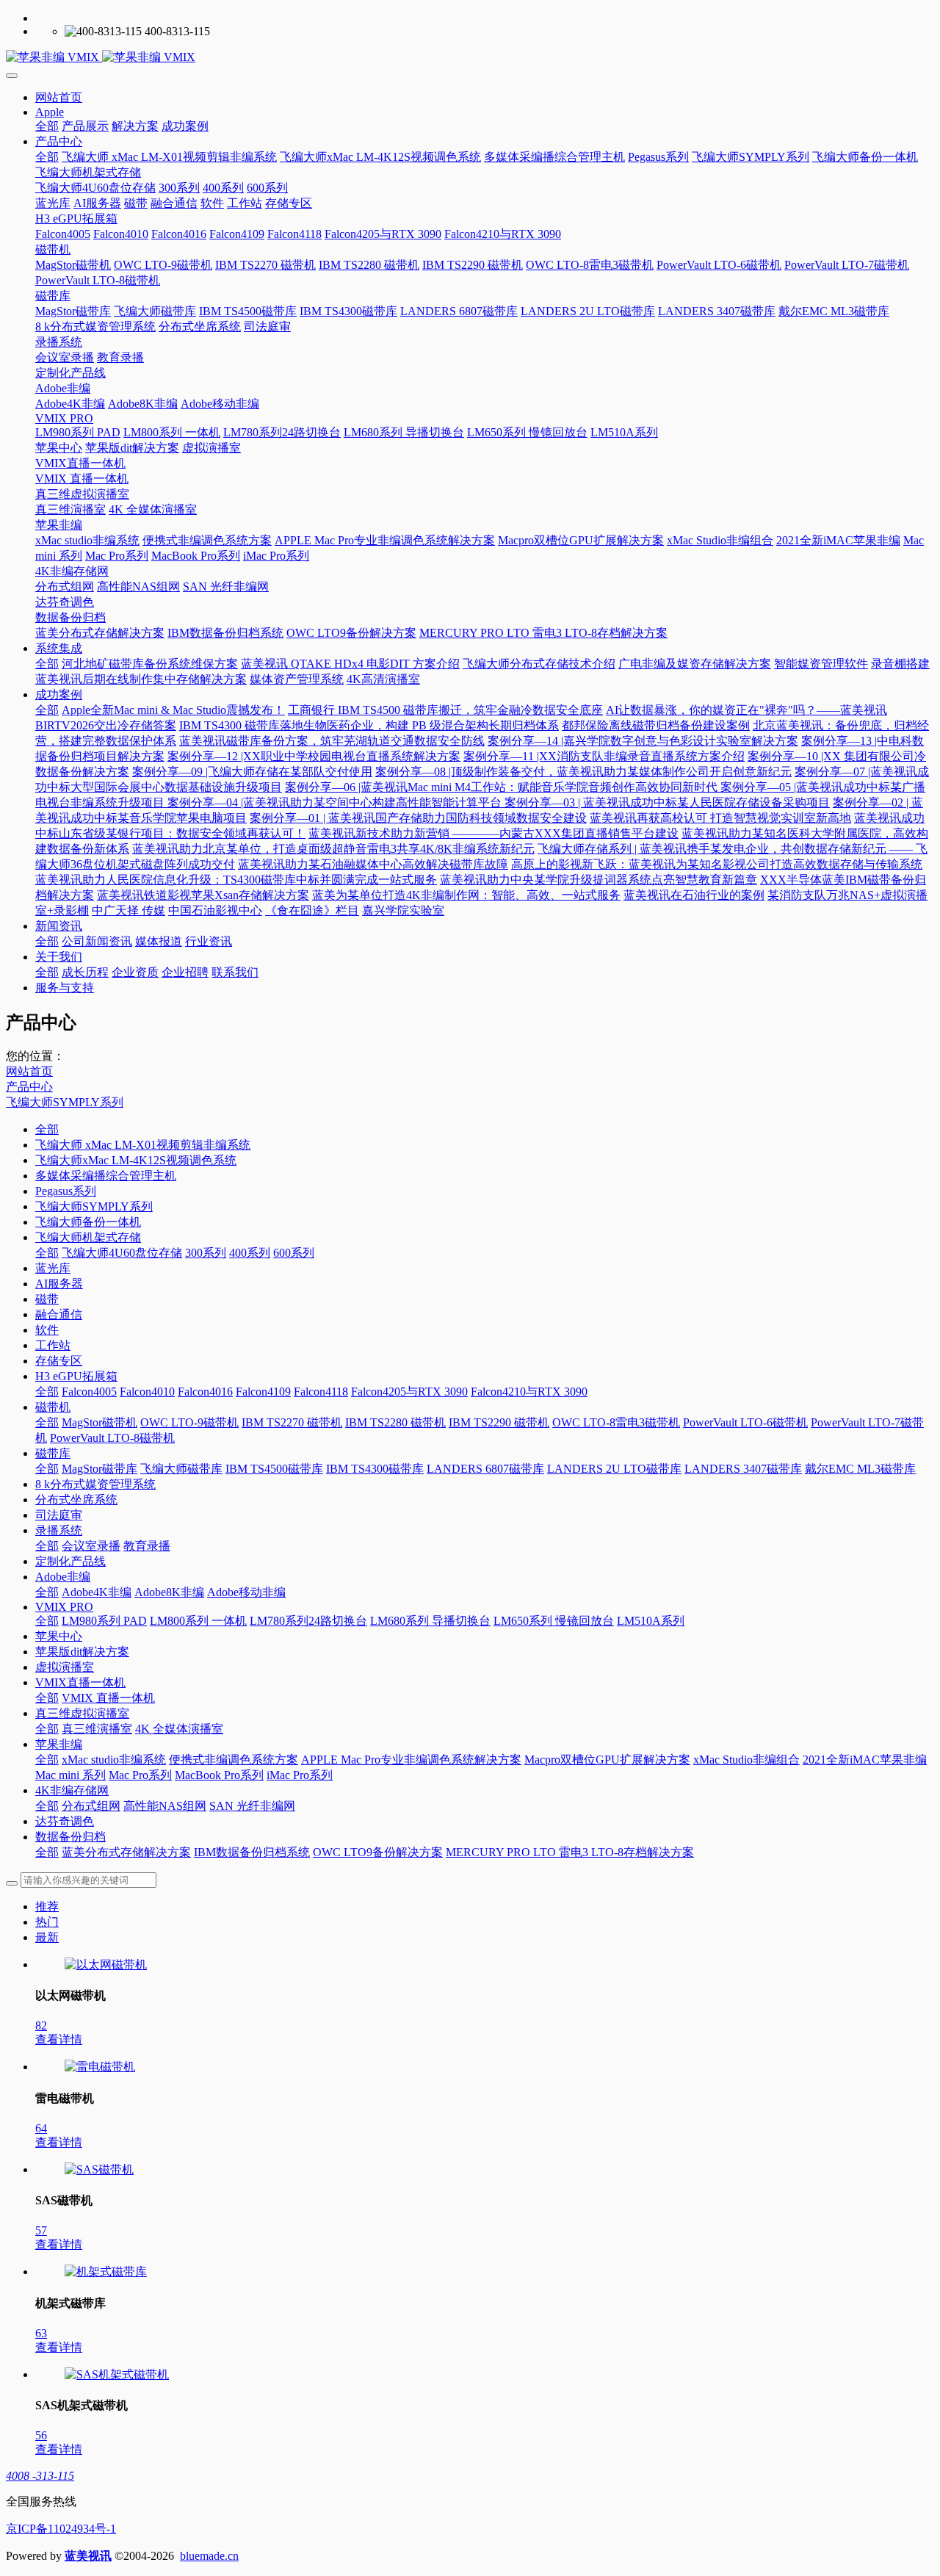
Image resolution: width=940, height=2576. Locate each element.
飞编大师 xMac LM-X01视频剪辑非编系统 (143, 1145)
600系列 (294, 1253)
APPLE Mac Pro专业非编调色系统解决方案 (411, 1760)
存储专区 (59, 1361)
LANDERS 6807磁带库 (485, 1469)
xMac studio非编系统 (114, 1760)
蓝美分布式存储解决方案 (126, 1852)
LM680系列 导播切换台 (430, 1621)
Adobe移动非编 (246, 1592)
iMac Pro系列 (300, 1775)
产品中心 (29, 1087)
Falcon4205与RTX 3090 (409, 1392)
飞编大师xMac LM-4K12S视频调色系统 (136, 1160)
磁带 (47, 1299)
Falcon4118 (321, 1392)
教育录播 (147, 1546)
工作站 (53, 1345)
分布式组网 (91, 1806)
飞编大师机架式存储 (88, 1237)
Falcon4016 (205, 1392)
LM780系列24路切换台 (308, 1621)
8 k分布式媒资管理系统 (95, 1484)
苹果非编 (59, 1744)
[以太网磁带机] (106, 1965)
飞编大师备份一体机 (88, 1222)
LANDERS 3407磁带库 (743, 1469)
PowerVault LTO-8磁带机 (112, 1438)
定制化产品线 (70, 1561)
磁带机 (53, 1407)
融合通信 (59, 1314)
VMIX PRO (64, 1607)
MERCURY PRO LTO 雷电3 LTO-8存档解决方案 (570, 1852)
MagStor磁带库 (100, 1469)
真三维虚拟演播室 (82, 1713)
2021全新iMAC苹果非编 (865, 1760)
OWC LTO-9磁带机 (189, 1422)
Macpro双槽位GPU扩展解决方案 (607, 1760)
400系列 (250, 1253)
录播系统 (59, 1530)
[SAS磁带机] (99, 2169)
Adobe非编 (63, 1577)
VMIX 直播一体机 (108, 1698)
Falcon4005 (89, 1392)
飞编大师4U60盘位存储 (122, 1253)
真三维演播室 (97, 1729)
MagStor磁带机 (100, 1422)
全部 (47, 126)
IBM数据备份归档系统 (252, 1852)
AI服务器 (59, 1284)
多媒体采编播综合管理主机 (106, 1176)
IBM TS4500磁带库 (274, 1469)
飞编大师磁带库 (181, 1469)
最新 (47, 1937)
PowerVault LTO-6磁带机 (745, 1422)
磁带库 (53, 1453)
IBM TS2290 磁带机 (499, 1422)
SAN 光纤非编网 (252, 1806)
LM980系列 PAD (104, 1621)
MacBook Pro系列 (219, 1775)
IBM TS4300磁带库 (375, 1469)
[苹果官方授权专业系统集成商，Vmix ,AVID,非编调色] (470, 58)
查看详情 (59, 2039)
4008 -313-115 (40, 2476)
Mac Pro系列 (140, 1775)
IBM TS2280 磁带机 (395, 1422)
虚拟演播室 (65, 1667)
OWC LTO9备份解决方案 (378, 1852)
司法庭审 (59, 1515)
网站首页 (59, 97)
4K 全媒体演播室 (179, 1729)
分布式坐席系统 (76, 1500)
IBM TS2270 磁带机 (292, 1422)
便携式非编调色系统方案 (234, 1760)
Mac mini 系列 (70, 1775)
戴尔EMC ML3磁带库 (860, 1469)
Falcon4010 (147, 1392)
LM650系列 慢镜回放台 (554, 1621)
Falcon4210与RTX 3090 (529, 1392)
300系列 (206, 1253)
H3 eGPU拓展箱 (76, 1376)
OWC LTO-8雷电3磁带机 (616, 1422)
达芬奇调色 (65, 1821)
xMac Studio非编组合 (746, 1760)
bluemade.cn (209, 2556)
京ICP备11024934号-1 (61, 2529)
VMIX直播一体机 (80, 1682)
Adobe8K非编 (169, 1592)
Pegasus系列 (66, 1191)
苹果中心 (59, 1636)
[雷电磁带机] (100, 2067)
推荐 (47, 1906)
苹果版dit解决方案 (82, 1652)
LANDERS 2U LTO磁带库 (614, 1469)
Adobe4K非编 (97, 1592)
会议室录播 (91, 1546)
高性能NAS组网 (165, 1806)
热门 (47, 1922)
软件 (47, 1330)
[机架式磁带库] (106, 2272)
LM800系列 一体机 (198, 1621)
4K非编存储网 (72, 1790)
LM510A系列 (651, 1621)
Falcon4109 (263, 1392)
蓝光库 (53, 1268)
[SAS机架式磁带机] (117, 2374)
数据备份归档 (70, 1837)
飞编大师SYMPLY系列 (65, 1102)
